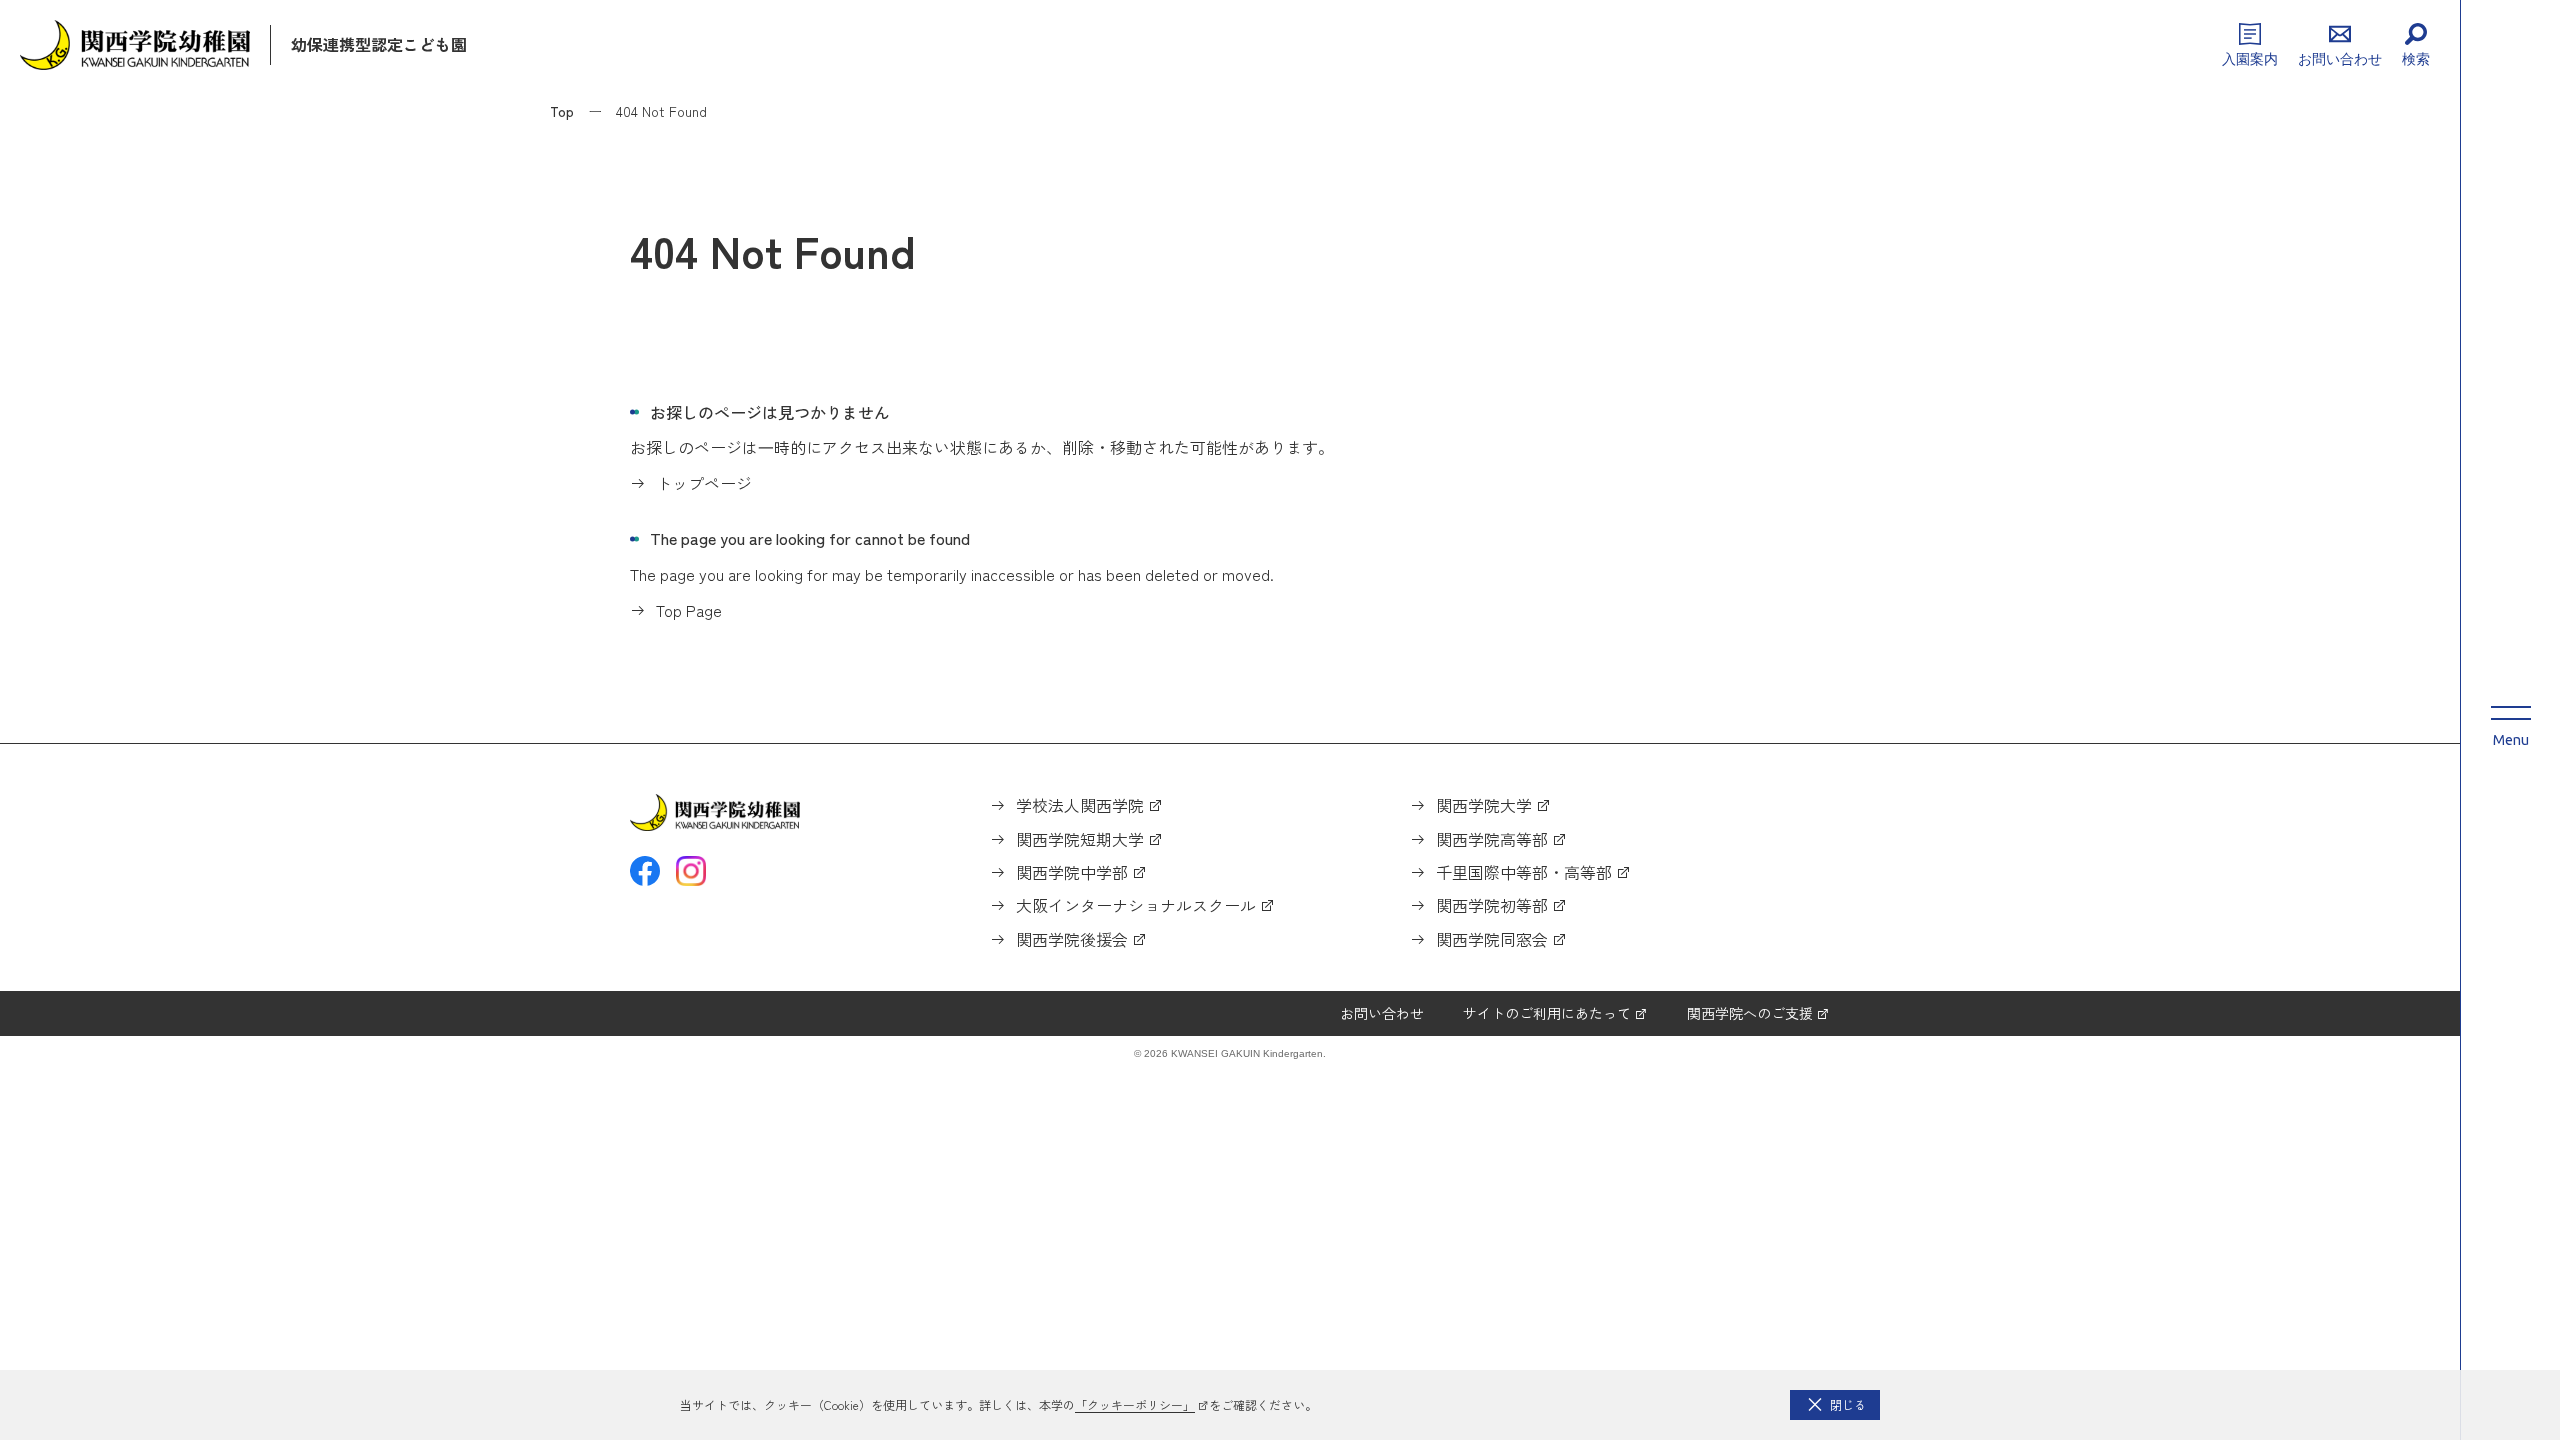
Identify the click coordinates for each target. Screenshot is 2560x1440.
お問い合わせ (1382, 1013)
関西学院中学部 (1072, 872)
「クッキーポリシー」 (1135, 1404)
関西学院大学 (1484, 805)
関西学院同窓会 (1492, 939)
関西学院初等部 (1492, 905)
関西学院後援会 (1072, 939)
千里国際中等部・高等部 (1524, 872)
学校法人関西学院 (1080, 805)
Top (562, 111)
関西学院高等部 (1492, 839)
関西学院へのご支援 (1750, 1013)
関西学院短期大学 (1080, 839)
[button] (1835, 1405)
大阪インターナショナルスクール (1136, 905)
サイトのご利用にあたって (1547, 1013)
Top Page (689, 610)
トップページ (704, 483)
